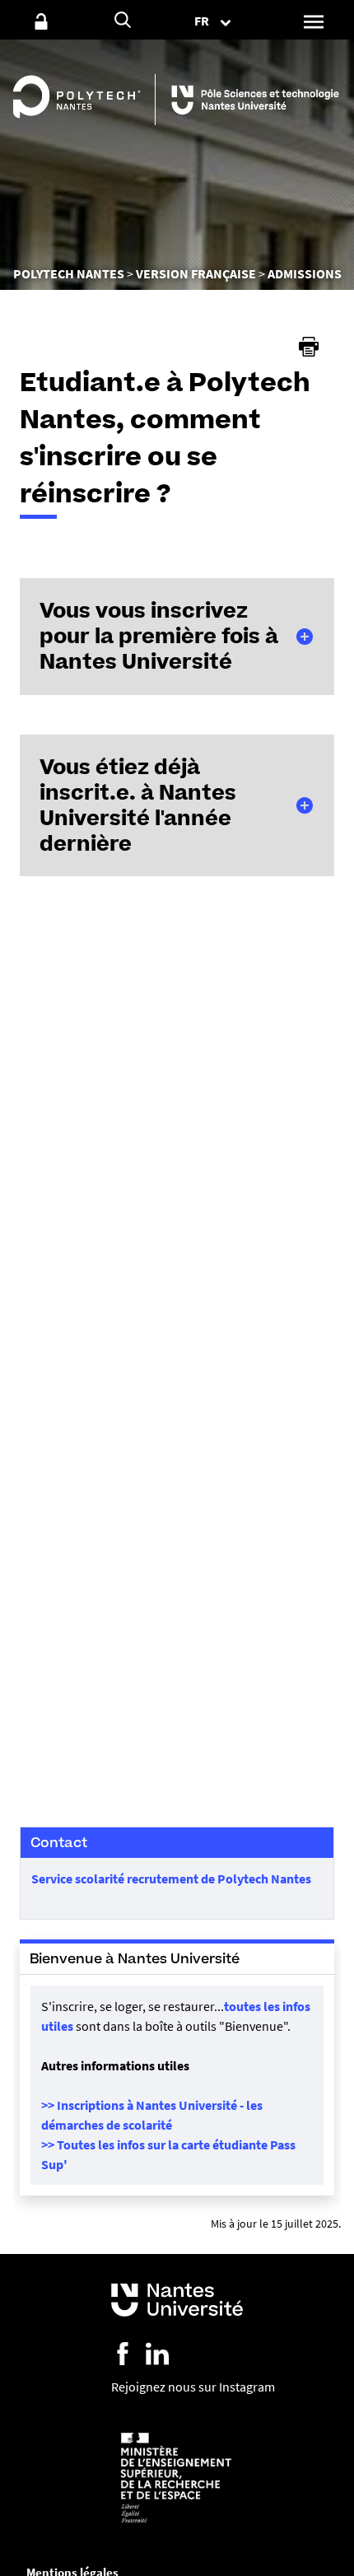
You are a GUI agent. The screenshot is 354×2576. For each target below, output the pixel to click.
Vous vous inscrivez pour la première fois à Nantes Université (159, 636)
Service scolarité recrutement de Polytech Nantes (171, 1878)
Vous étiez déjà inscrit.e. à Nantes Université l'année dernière (138, 805)
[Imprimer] (309, 347)
